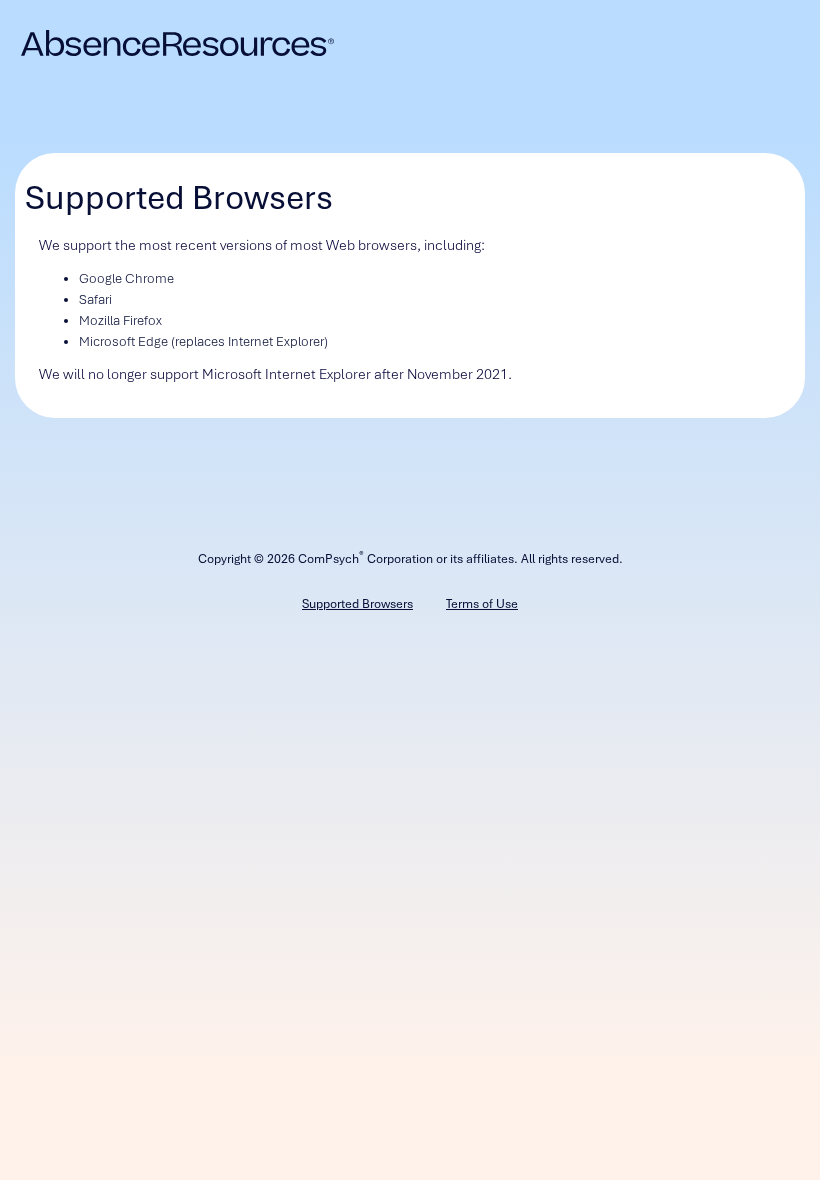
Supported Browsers (357, 604)
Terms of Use (482, 604)
